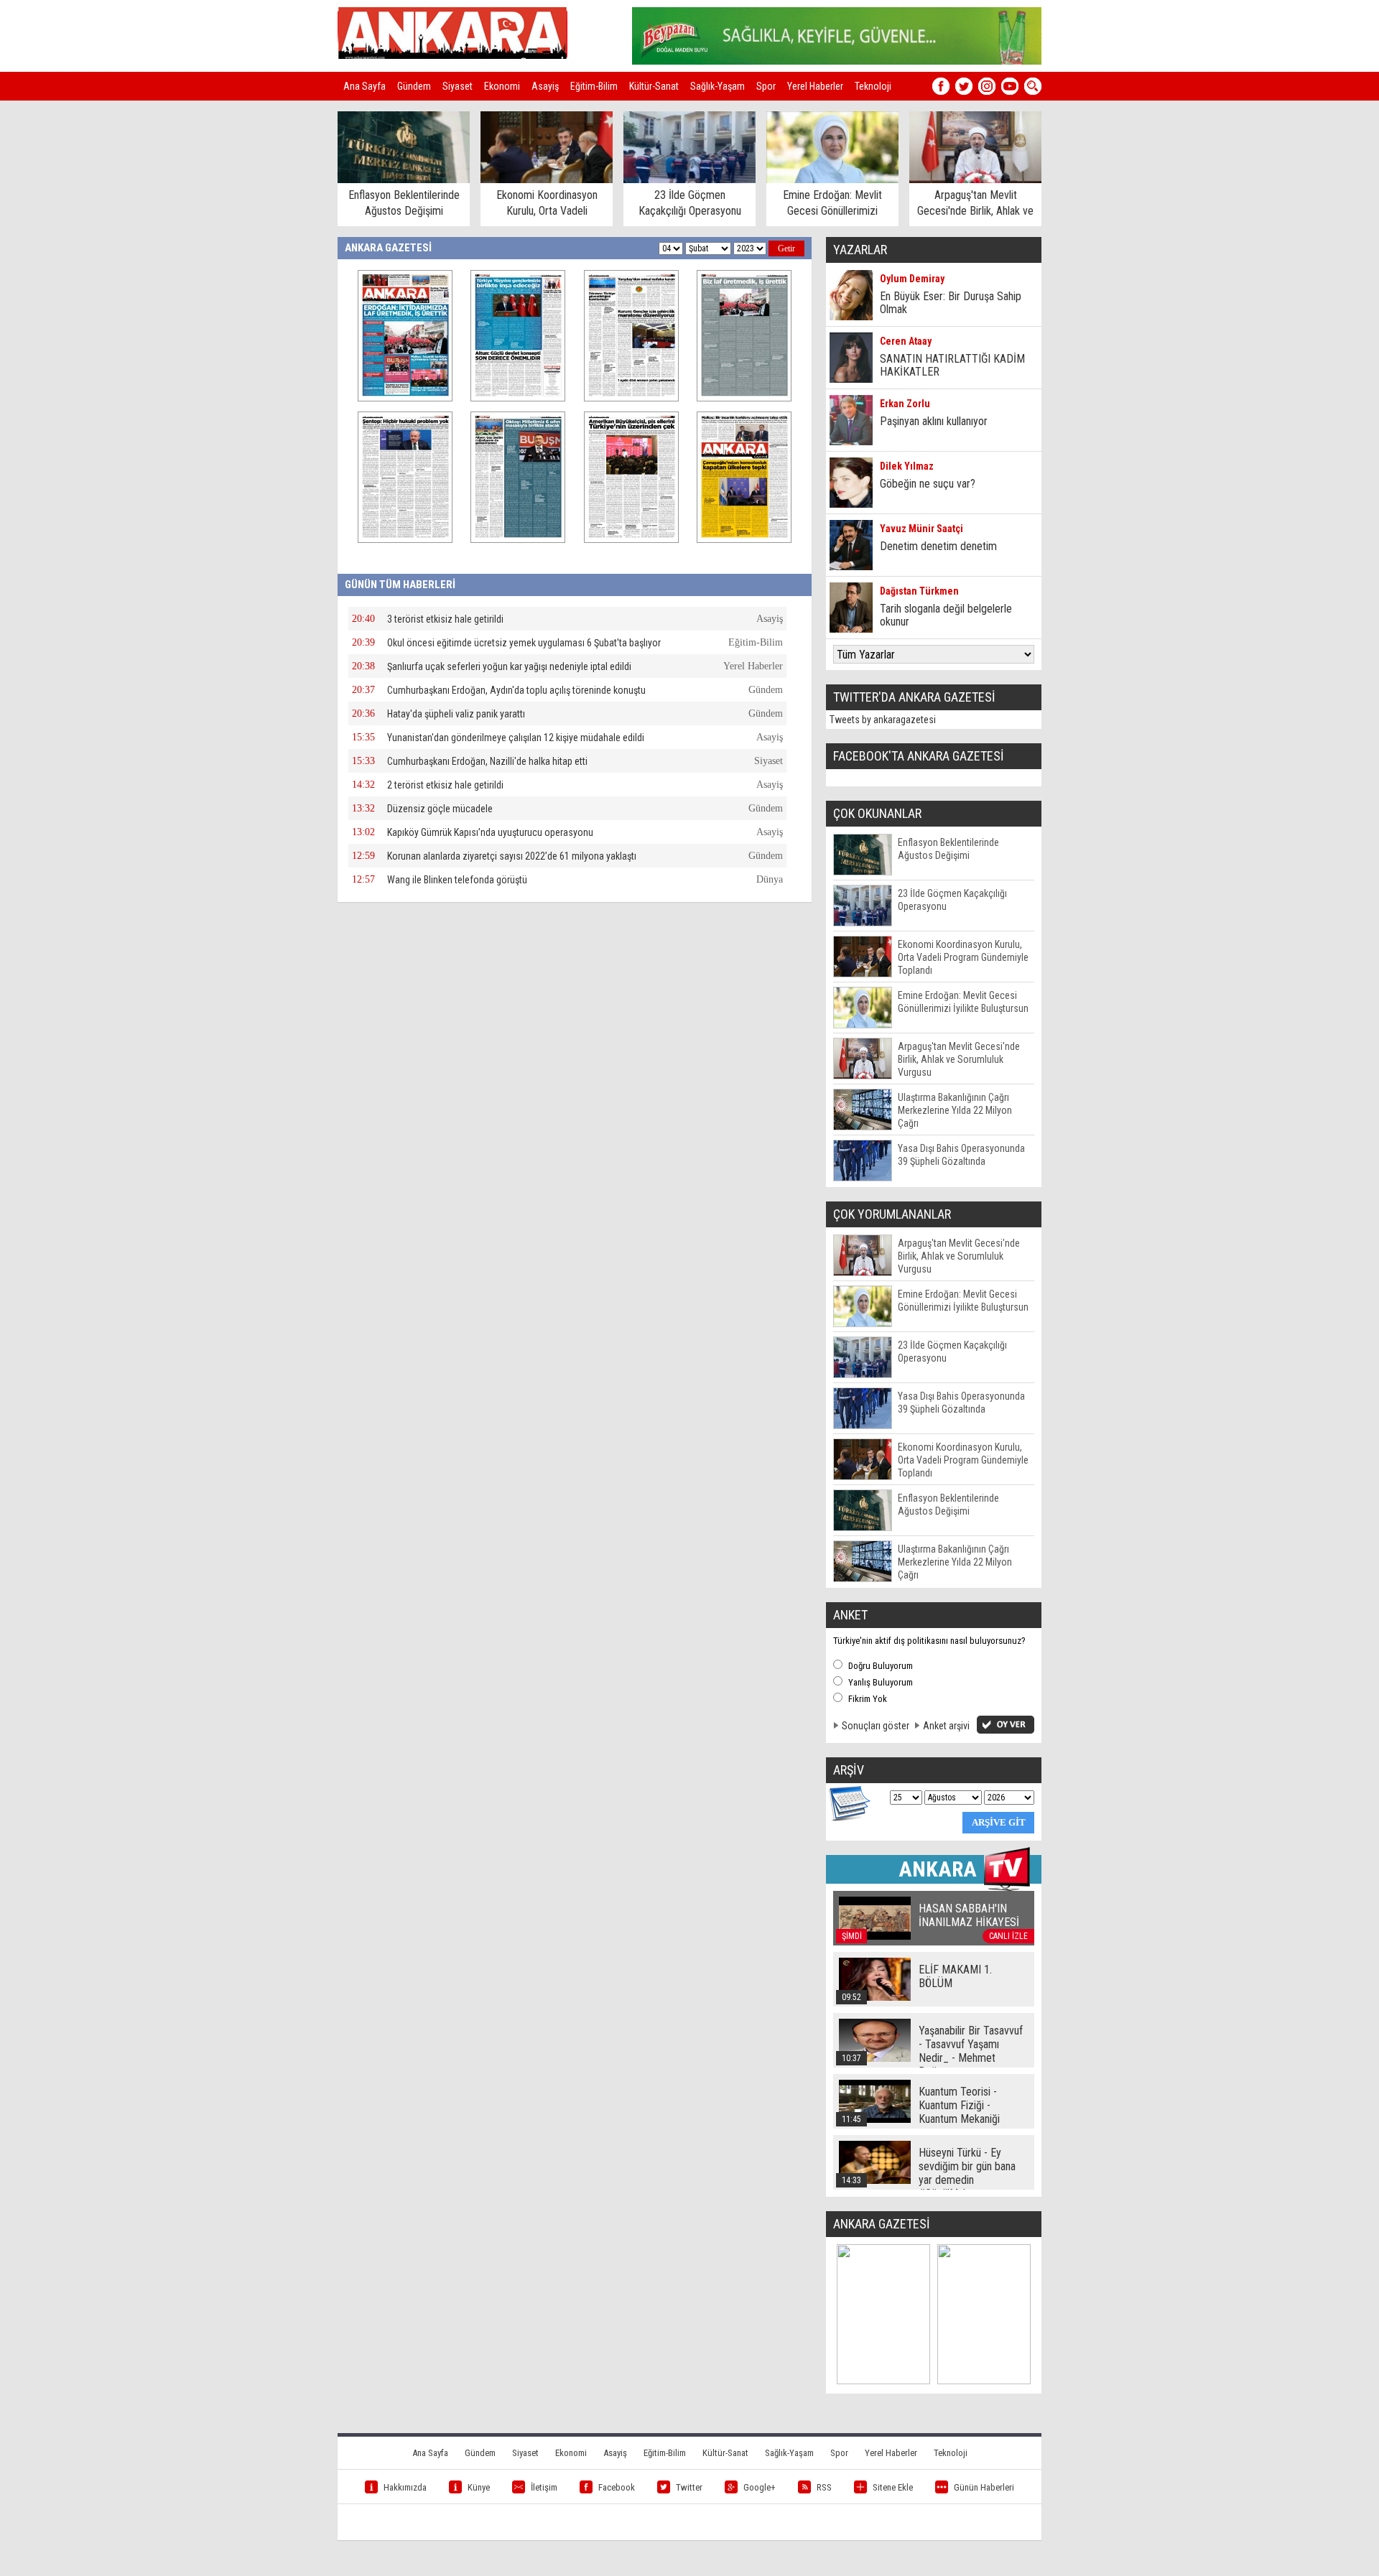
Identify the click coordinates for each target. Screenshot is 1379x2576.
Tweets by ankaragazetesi (883, 720)
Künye (479, 2487)
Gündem (414, 86)
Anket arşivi (946, 1726)
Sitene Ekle (893, 2487)
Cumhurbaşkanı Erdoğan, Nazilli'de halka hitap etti (487, 761)
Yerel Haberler (815, 86)
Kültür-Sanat (654, 86)
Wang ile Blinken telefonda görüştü (457, 880)
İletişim (544, 2487)
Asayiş (545, 86)
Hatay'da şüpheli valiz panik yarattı (456, 714)
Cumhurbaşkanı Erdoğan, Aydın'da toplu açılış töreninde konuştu (516, 690)
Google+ (760, 2487)
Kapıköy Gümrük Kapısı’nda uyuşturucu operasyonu (490, 832)
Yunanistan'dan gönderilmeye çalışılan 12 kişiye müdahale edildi (516, 738)
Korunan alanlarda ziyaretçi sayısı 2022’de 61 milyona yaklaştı (512, 856)
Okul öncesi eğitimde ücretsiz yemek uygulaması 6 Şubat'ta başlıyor (524, 643)
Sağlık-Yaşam (718, 86)
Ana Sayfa (365, 86)
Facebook (617, 2487)
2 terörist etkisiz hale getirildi (445, 785)
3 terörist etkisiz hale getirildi (445, 619)
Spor (766, 86)
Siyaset (458, 86)
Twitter (689, 2487)
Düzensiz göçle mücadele (440, 809)
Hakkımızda (405, 2487)
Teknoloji (873, 86)
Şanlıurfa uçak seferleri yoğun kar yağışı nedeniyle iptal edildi (509, 666)
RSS (824, 2487)
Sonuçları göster (876, 1726)
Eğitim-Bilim (594, 86)
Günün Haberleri (984, 2487)
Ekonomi (502, 86)
